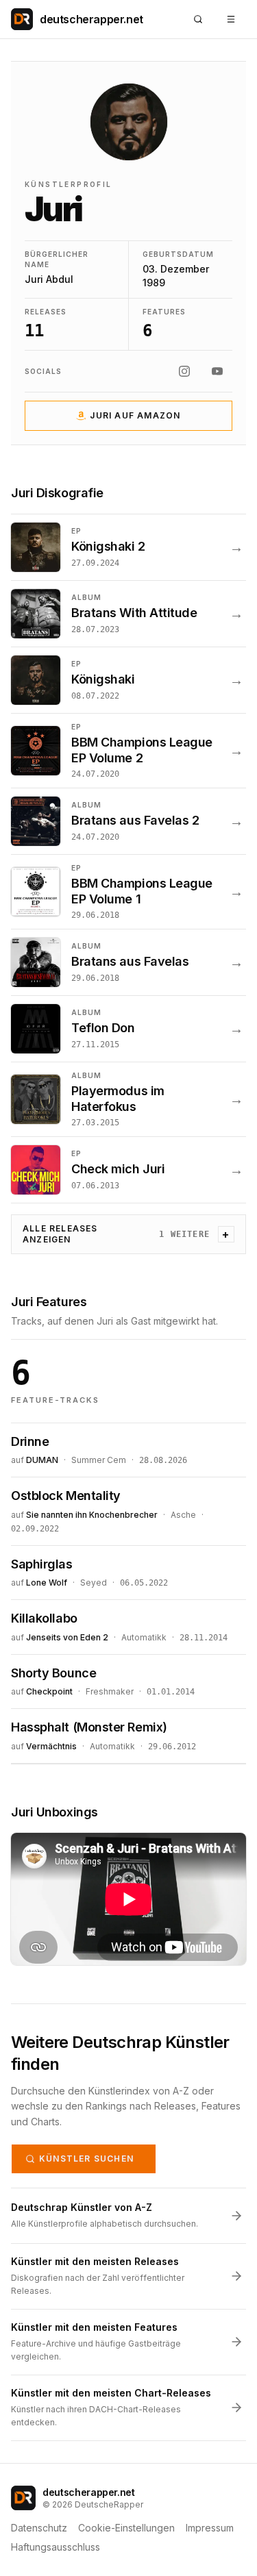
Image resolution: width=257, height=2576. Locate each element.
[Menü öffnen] (231, 19)
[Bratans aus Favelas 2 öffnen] (128, 821)
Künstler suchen (86, 2159)
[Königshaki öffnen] (128, 680)
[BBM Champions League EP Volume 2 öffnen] (128, 751)
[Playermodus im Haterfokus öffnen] (128, 1099)
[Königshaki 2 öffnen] (128, 547)
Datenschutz (39, 2528)
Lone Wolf (47, 1583)
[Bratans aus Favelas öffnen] (128, 962)
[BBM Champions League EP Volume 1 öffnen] (128, 892)
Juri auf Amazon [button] (135, 415)
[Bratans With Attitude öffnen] (128, 614)
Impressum (210, 2528)
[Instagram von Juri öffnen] (184, 371)
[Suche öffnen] (198, 19)
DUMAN (42, 1460)
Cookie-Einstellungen (126, 2528)
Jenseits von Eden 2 (67, 1637)
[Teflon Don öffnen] (128, 1029)
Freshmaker (110, 1691)
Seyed (94, 1583)
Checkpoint (49, 1691)
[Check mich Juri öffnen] (128, 1170)
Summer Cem (99, 1460)
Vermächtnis (51, 1746)
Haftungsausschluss (56, 2547)
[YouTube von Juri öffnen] (217, 371)
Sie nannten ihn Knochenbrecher (92, 1515)
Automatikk (144, 1637)
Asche (183, 1515)
